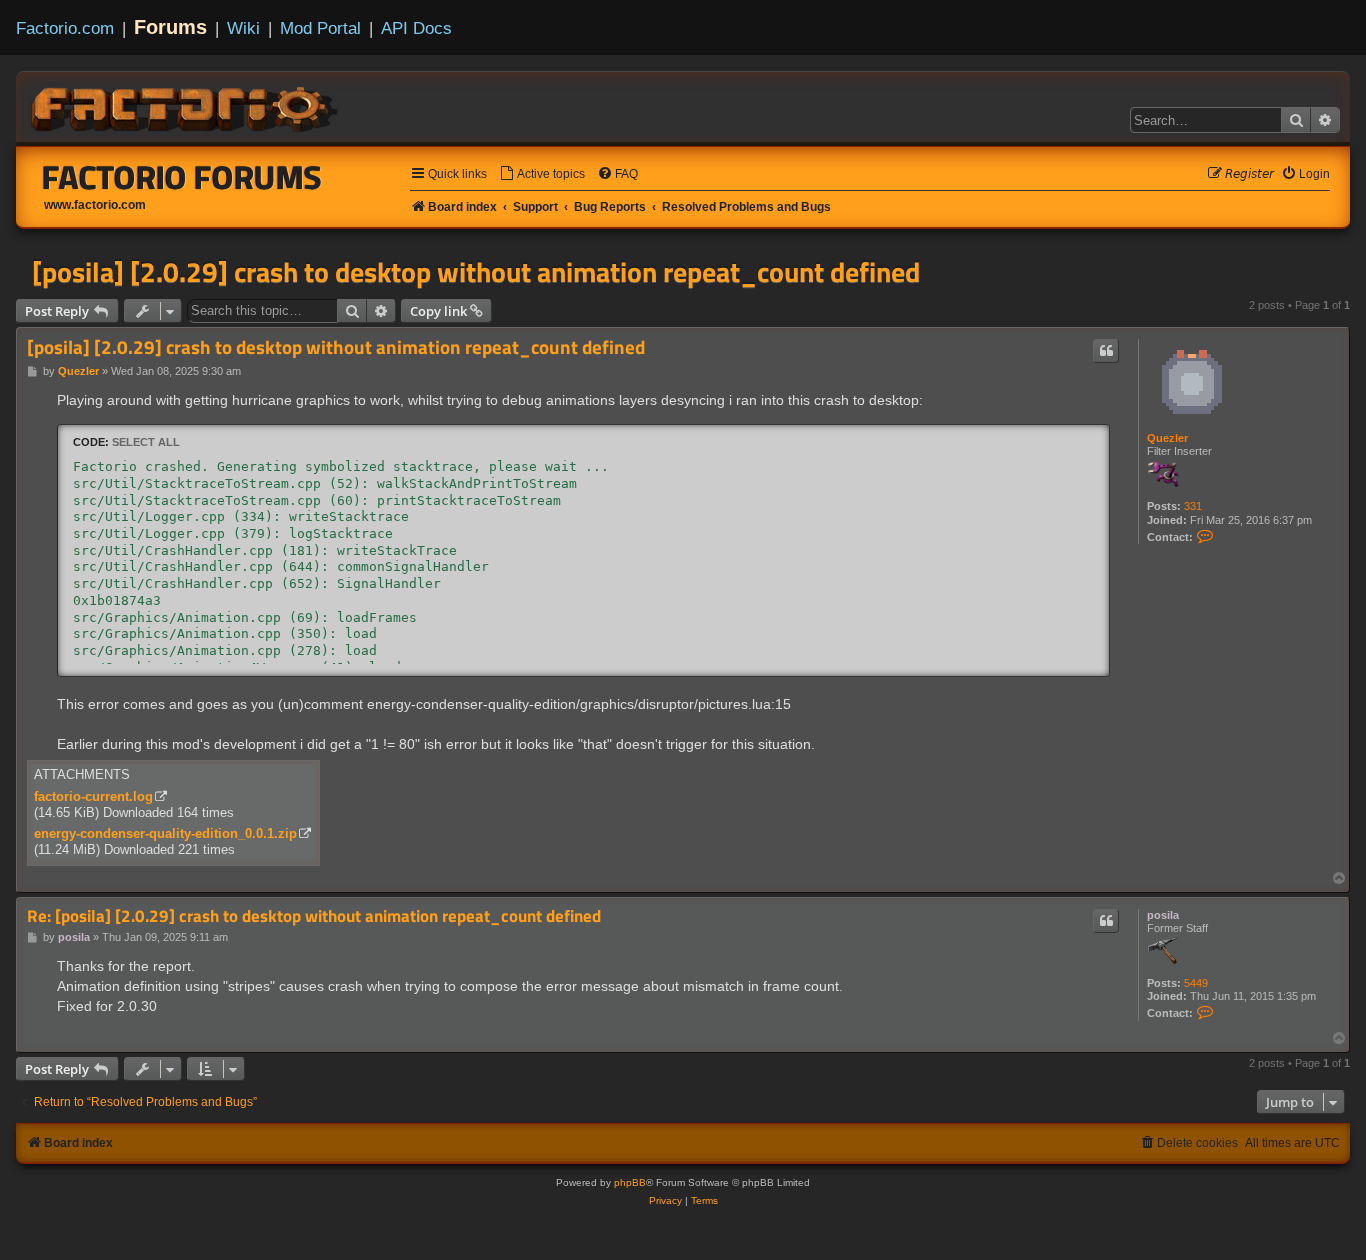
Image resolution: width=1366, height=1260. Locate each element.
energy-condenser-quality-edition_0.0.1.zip (165, 833)
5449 (1196, 983)
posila (1163, 915)
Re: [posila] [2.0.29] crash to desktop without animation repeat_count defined (314, 916)
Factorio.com (65, 28)
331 (1193, 506)
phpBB (630, 1182)
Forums (170, 27)
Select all (146, 442)
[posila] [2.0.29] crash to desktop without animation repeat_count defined (476, 272)
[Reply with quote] (1106, 351)
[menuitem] (542, 174)
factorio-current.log (93, 796)
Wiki (243, 28)
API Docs (416, 28)
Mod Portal (320, 28)
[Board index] (186, 106)
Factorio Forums (182, 177)
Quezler (1167, 438)
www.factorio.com (95, 205)
